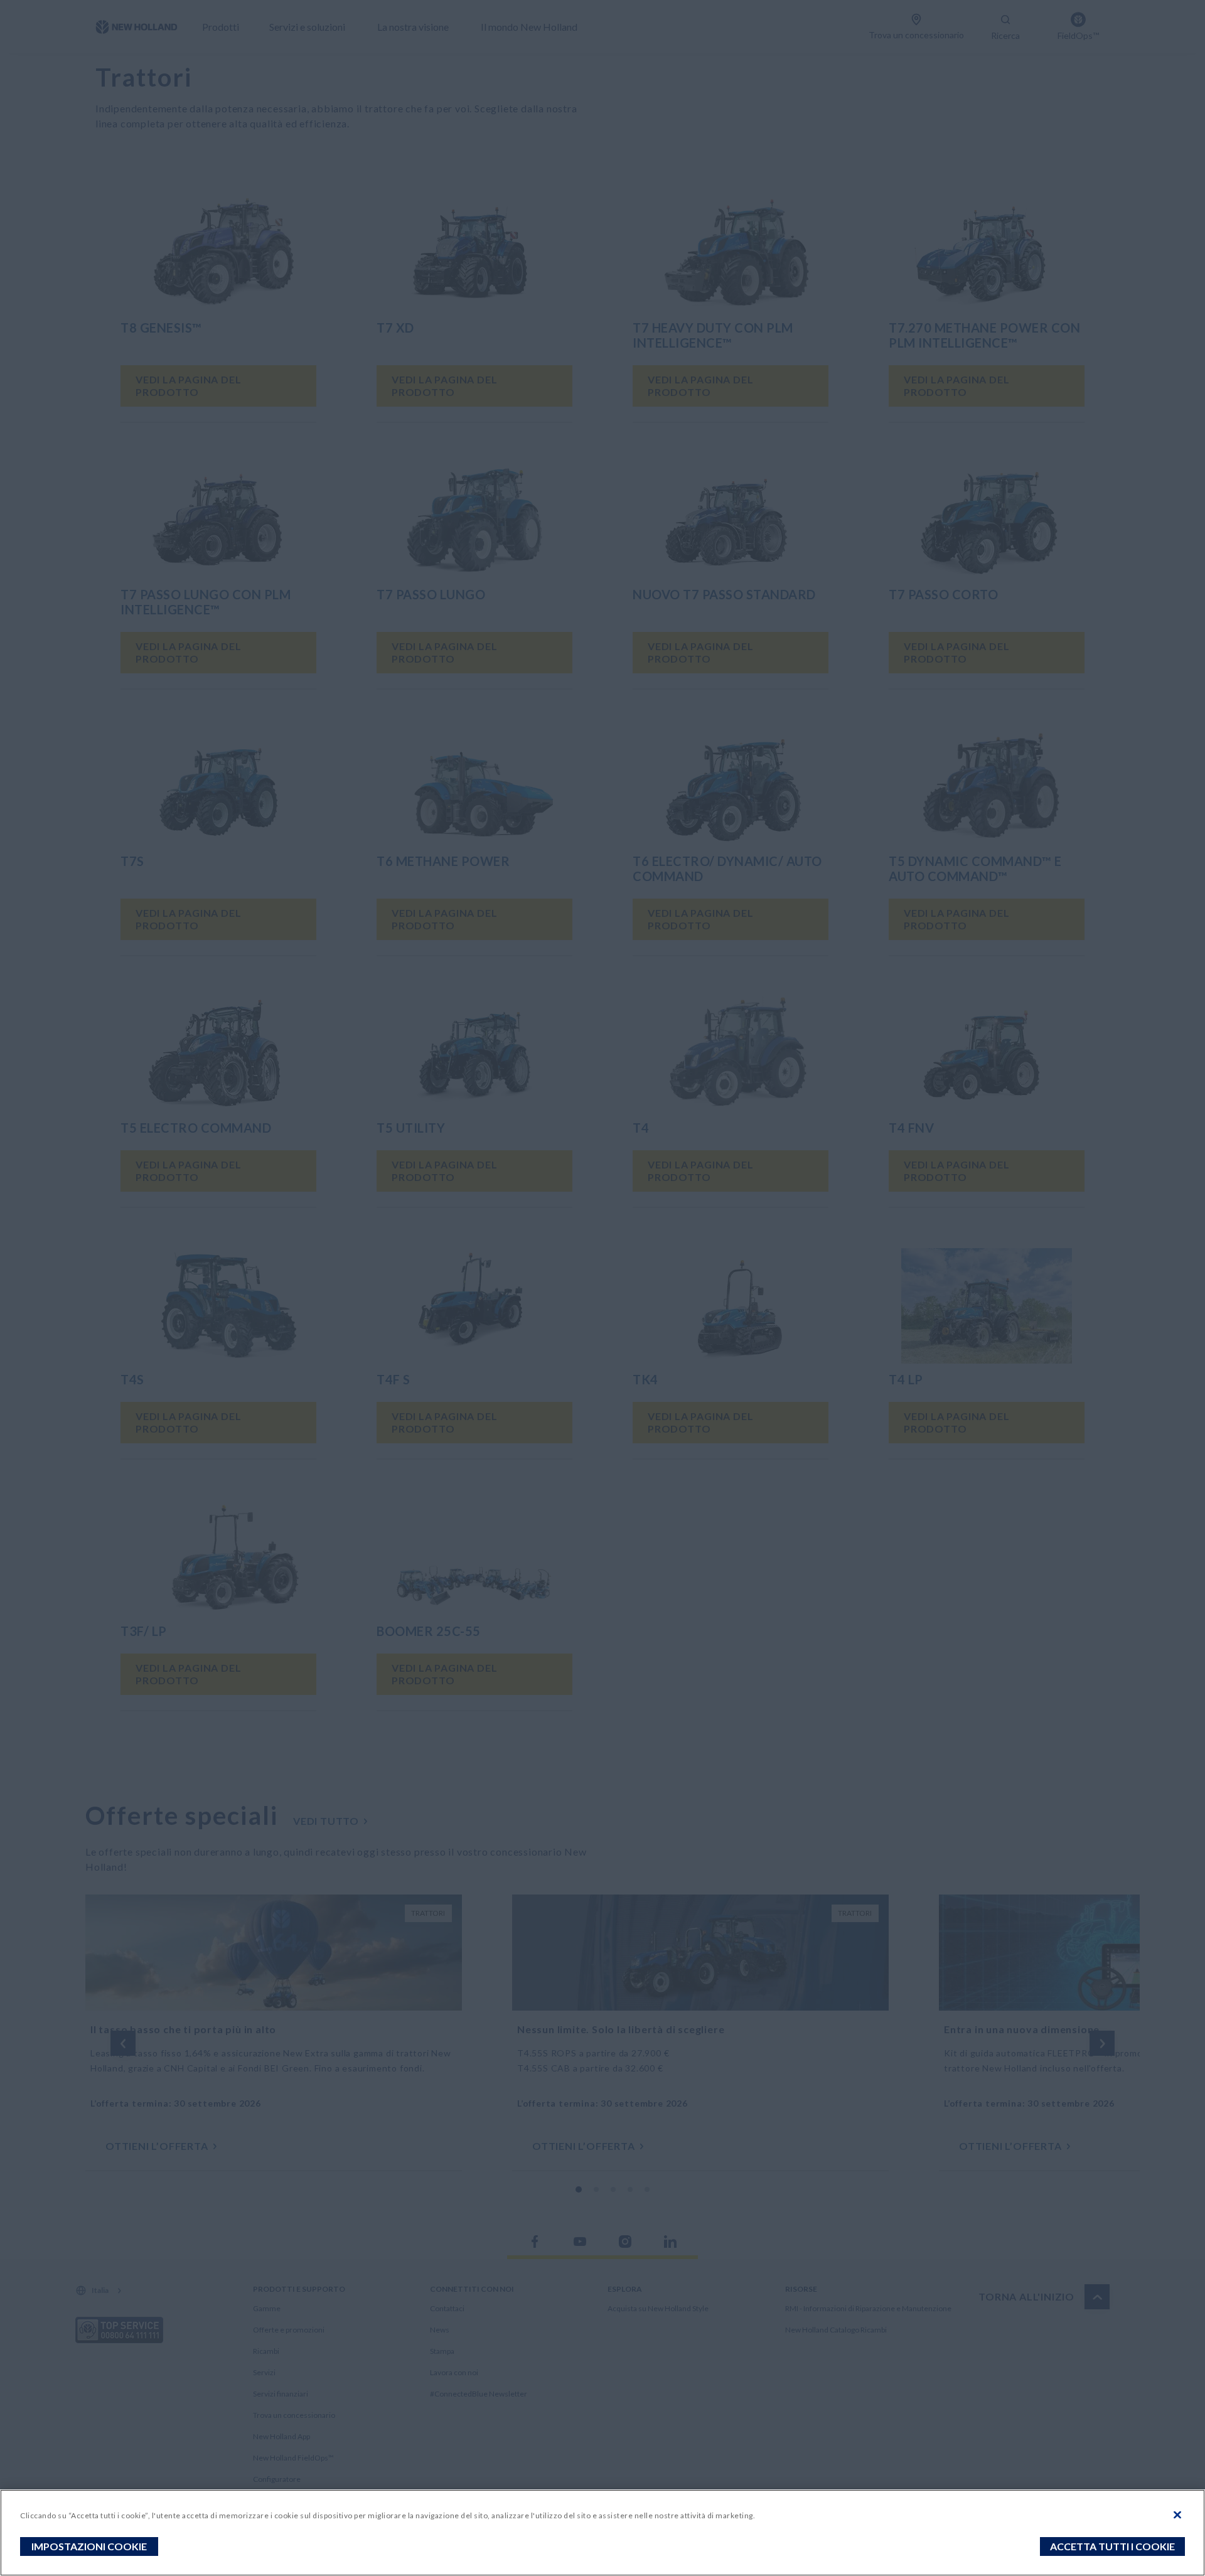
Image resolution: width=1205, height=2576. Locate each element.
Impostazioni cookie (89, 2546)
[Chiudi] (1177, 2515)
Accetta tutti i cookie (1112, 2546)
